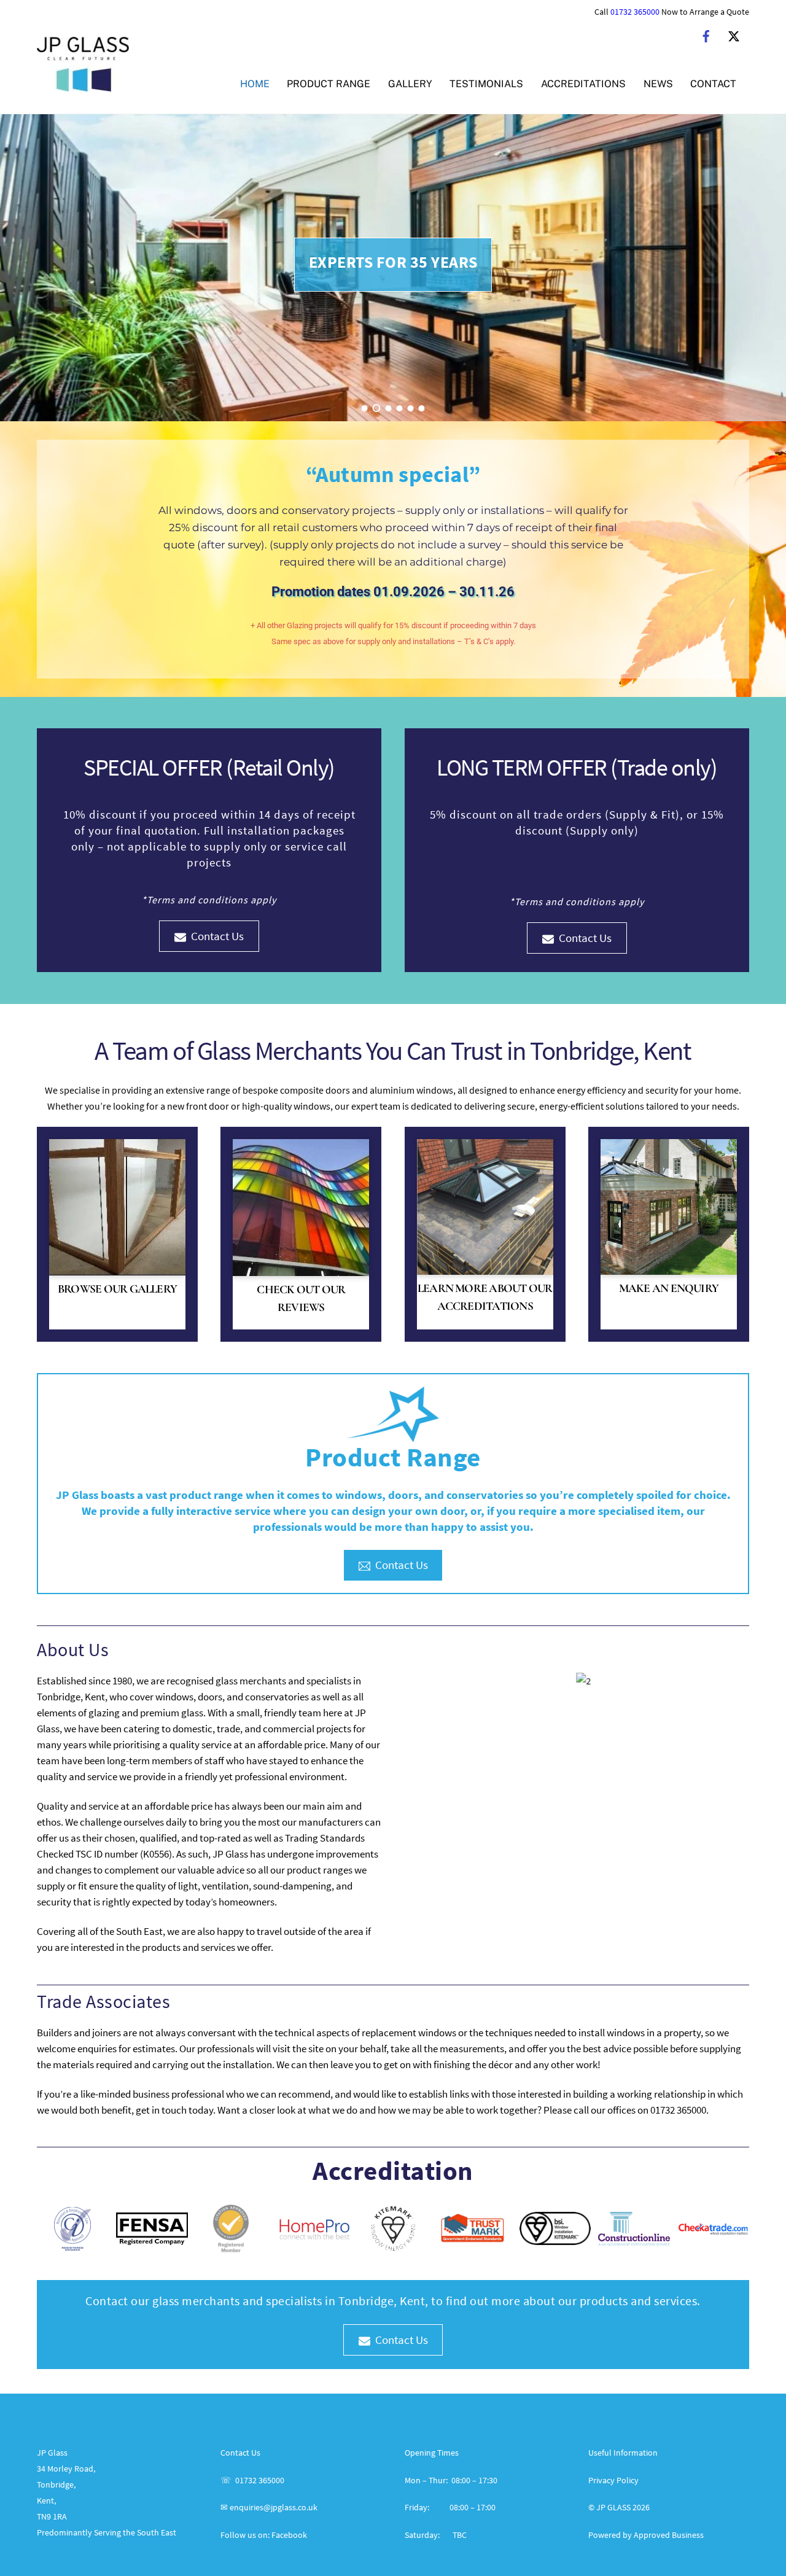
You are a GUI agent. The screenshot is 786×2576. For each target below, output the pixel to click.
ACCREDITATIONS (583, 84)
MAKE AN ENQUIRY (669, 1288)
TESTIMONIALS (486, 84)
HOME (255, 84)
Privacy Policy (613, 2480)
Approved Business (669, 2535)
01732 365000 (635, 12)
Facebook (289, 2535)
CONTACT (713, 84)
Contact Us (217, 936)
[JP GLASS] (83, 85)
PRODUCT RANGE (329, 84)
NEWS (658, 84)
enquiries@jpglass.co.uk (274, 2507)
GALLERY (410, 84)
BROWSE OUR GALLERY (117, 1289)
